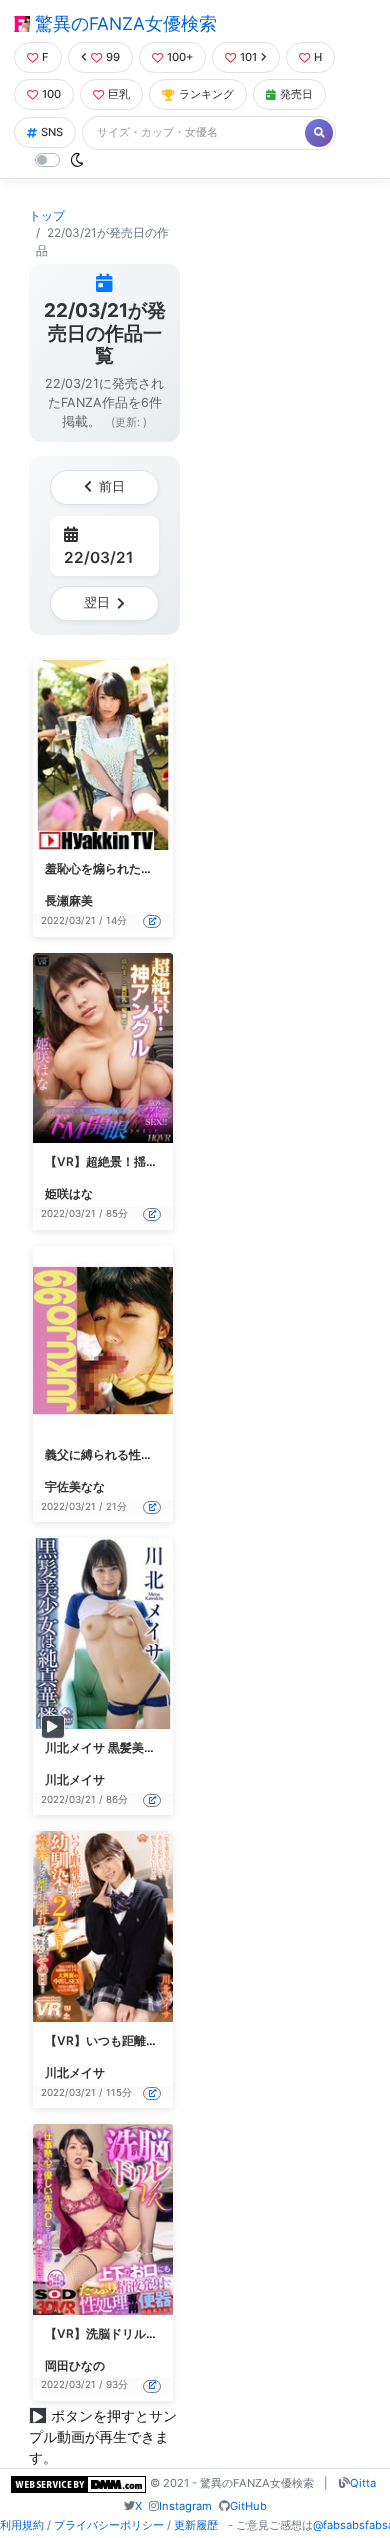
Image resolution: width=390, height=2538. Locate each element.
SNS (52, 132)
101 (248, 57)
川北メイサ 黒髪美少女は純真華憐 (136, 1747)
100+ (180, 57)
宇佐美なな (75, 1486)
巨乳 (119, 94)
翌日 (97, 602)
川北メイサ (75, 1779)
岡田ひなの (75, 2365)
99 (113, 57)
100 (51, 94)
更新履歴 (196, 2525)
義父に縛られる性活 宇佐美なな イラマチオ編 (168, 1454)
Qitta (363, 2483)
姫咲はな (69, 1193)
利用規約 (22, 2525)
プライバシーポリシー (109, 2525)
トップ (47, 215)
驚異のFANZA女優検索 (123, 23)
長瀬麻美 (69, 900)
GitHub (248, 2506)
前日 (112, 486)
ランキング (206, 94)
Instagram (185, 2506)
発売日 (296, 94)
